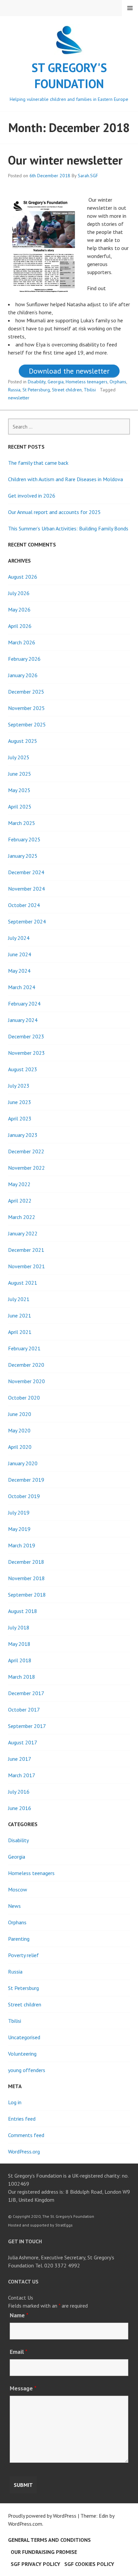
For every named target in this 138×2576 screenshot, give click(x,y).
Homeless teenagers (87, 382)
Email (19, 2352)
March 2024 (22, 987)
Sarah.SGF (88, 176)
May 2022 (19, 1184)
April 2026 (20, 626)
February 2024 (24, 1004)
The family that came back (38, 463)
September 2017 (27, 1726)
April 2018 (20, 1660)
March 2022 (22, 1217)
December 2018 (26, 1562)
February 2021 (24, 1348)
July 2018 (19, 1627)
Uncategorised (24, 2037)
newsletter (19, 398)
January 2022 (23, 1233)
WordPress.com (25, 2524)
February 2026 (24, 659)
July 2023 (19, 1086)
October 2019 (24, 1496)
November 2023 (26, 1053)
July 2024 (19, 938)
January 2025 (23, 856)
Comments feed (26, 2135)
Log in (15, 2102)
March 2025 (22, 823)
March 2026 (22, 642)
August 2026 (23, 577)
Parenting (19, 1939)
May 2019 (19, 1529)
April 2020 (20, 1447)
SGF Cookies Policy (89, 2564)
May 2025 (19, 790)
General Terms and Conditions (49, 2540)
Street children (67, 390)
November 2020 (26, 1381)
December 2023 (26, 1036)
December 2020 (26, 1365)
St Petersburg (36, 390)
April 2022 (20, 1201)
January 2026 (23, 675)
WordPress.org (24, 2151)
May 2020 (19, 1430)
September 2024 (27, 921)
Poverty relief (23, 1955)
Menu (130, 8)
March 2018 (22, 1677)
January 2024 (23, 1020)
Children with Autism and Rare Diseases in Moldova (65, 479)
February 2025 (24, 839)
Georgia (56, 382)
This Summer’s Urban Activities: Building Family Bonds (68, 528)
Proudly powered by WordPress (42, 2516)
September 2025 (27, 724)
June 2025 (20, 774)
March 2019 (22, 1545)
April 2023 (20, 1118)
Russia (14, 390)
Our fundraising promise (44, 2552)
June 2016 (20, 1808)
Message (23, 2388)
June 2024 (20, 954)
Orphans (118, 382)
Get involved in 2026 (32, 496)
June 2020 (20, 1414)
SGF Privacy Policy (36, 2564)
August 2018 (23, 1611)
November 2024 (26, 889)
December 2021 (26, 1250)
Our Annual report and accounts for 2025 (54, 512)
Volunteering (22, 2054)
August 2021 (23, 1283)
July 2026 (19, 593)
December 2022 (26, 1151)
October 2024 (24, 905)
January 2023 (23, 1135)
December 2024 (26, 872)
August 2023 (23, 1069)
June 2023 (20, 1102)
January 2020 (23, 1463)
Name (19, 2315)
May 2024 (19, 971)
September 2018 (27, 1595)
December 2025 (26, 692)
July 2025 (19, 757)
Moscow (18, 1889)
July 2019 (19, 1512)
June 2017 (20, 1759)
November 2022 (26, 1168)
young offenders (27, 2070)
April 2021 (20, 1332)
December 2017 (26, 1693)
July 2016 (19, 1792)
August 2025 (23, 741)
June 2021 (20, 1315)
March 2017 (22, 1775)
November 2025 (26, 708)
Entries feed (22, 2119)
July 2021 (19, 1299)
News (14, 1906)
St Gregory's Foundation (69, 76)
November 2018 (26, 1578)
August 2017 (23, 1742)
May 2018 (19, 1644)
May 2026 (19, 609)
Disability (37, 382)
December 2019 (26, 1480)
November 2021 (26, 1266)
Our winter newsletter (65, 160)
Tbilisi (90, 390)
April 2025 (20, 807)
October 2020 (24, 1398)
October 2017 (24, 1710)
